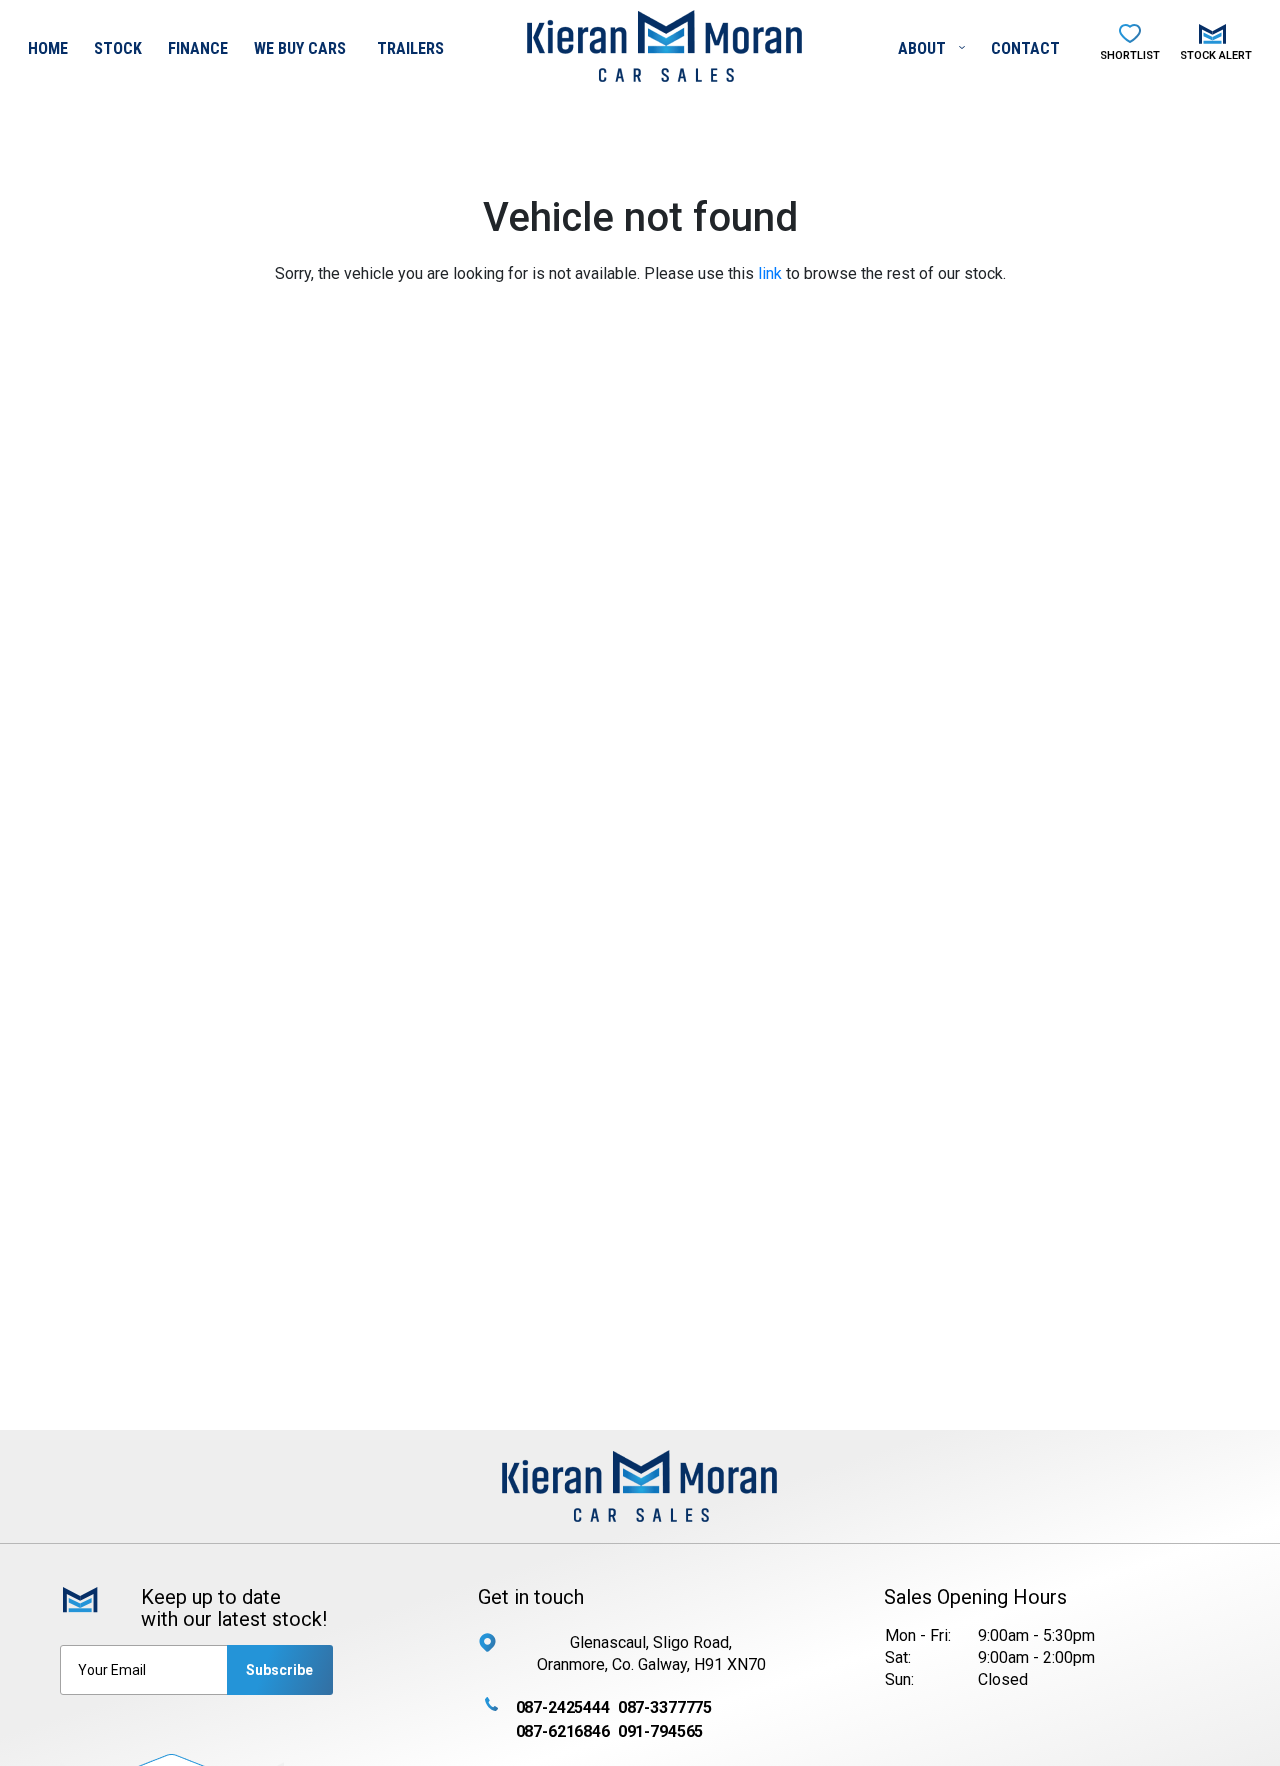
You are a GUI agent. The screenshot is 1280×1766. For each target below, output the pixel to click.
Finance (198, 48)
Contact (1025, 48)
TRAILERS (410, 48)
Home (48, 48)
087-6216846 (563, 1731)
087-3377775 (665, 1707)
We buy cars (300, 48)
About (924, 48)
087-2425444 (563, 1707)
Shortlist (1130, 55)
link (770, 273)
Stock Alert (1216, 55)
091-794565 (660, 1731)
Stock (118, 48)
